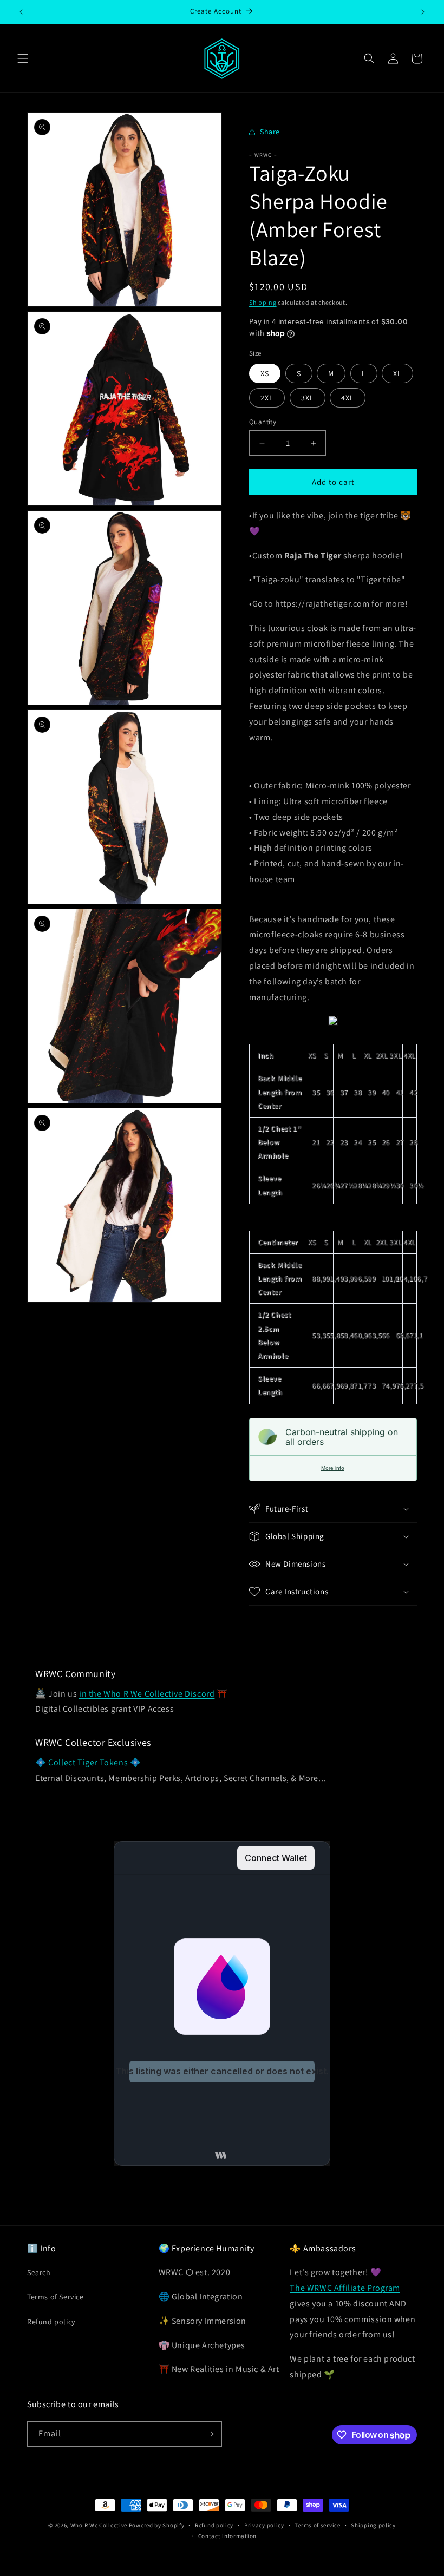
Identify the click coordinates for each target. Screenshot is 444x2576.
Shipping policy (373, 2525)
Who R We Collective (99, 2525)
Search (39, 2272)
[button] (23, 58)
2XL (267, 398)
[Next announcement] (423, 12)
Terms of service (317, 2525)
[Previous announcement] (21, 12)
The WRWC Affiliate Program (345, 2288)
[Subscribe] (210, 2434)
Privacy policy (264, 2525)
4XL (348, 398)
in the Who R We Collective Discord (147, 1694)
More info (333, 1468)
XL (397, 373)
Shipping (263, 302)
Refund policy (51, 2322)
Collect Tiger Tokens (89, 1762)
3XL (308, 398)
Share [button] (270, 132)
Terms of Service (56, 2297)
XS (265, 373)
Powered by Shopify (157, 2525)
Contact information (227, 2536)
